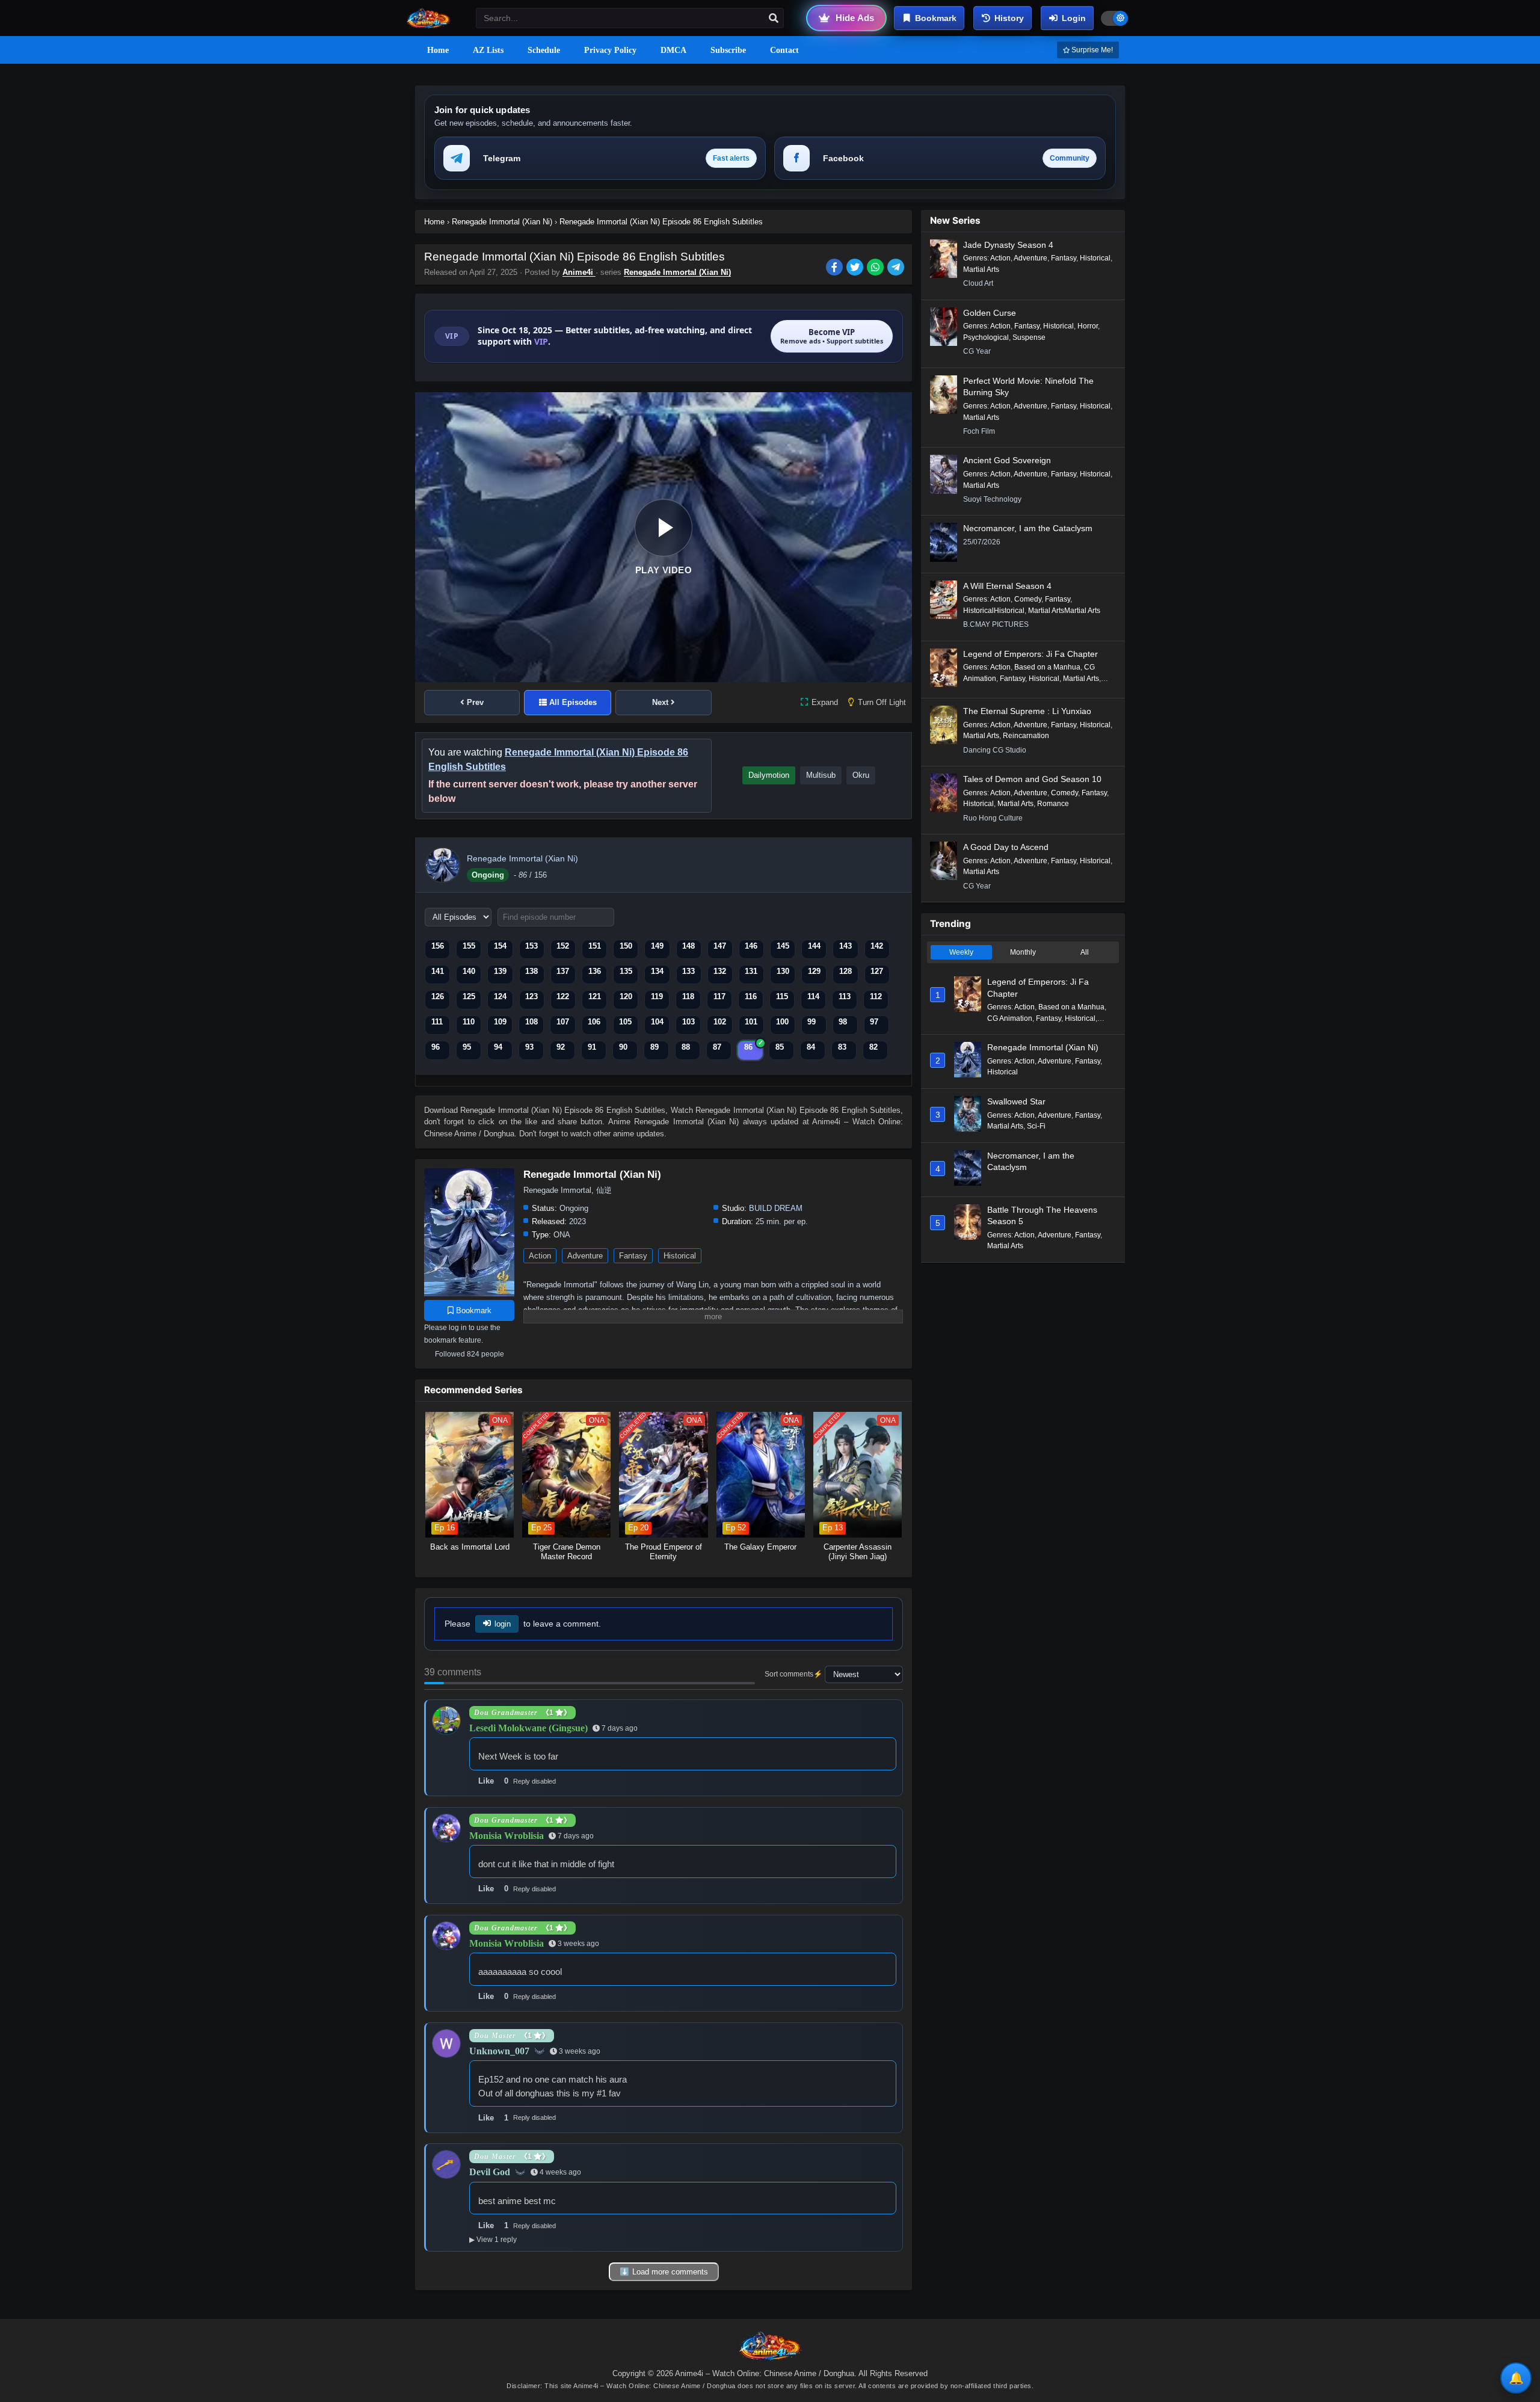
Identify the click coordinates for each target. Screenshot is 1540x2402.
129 (814, 971)
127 (877, 971)
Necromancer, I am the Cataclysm (1028, 528)
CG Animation (1010, 1018)
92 (561, 1047)
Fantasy (633, 1256)
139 (500, 971)
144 (814, 946)
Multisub (821, 775)
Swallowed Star (1016, 1101)
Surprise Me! (1091, 50)
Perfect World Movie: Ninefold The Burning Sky (1028, 387)
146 (751, 946)
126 (438, 996)
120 (626, 996)
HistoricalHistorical (994, 611)
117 (719, 996)
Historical (680, 1256)
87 (717, 1047)
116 (751, 996)
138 (531, 971)
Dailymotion (769, 775)
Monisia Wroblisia (507, 1836)
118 (688, 996)
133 (688, 971)
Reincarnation (1026, 736)
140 (469, 971)
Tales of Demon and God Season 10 (1032, 779)
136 (595, 971)
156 (438, 946)
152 (563, 946)
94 (498, 1047)
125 (469, 996)
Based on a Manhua (1047, 667)
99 (812, 1022)
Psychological (986, 337)
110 (469, 1022)
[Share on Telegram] (897, 268)
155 (469, 946)
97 (874, 1022)
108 (531, 1022)
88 (686, 1047)
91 (592, 1047)
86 (748, 1047)
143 (845, 946)
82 (873, 1047)
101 (751, 1022)
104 (657, 1022)
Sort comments (789, 1674)
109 (500, 1022)
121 (595, 996)
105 (625, 1022)
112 (876, 996)
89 (654, 1047)
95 (467, 1047)
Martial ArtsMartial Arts (1064, 611)
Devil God (490, 2172)
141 (438, 971)
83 (842, 1047)
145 (783, 946)
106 (594, 1022)
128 (845, 971)
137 (563, 971)
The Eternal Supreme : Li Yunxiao (1027, 711)
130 (783, 971)
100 (782, 1022)
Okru (861, 775)
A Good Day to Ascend (1006, 847)
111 (437, 1022)
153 (531, 946)
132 (720, 971)
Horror (1088, 326)
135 (626, 971)
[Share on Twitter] (857, 268)
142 (877, 946)
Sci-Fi (1036, 1126)
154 (500, 946)
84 (811, 1047)
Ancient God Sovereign (1007, 460)
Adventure (585, 1256)
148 (688, 946)
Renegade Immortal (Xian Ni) (677, 272)
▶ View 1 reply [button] (493, 2240)
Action (540, 1256)
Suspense (1029, 337)
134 (657, 971)
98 (843, 1022)
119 (657, 996)
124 (500, 996)
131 (751, 971)
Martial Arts (981, 269)
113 (845, 996)
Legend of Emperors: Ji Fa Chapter (1030, 654)
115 (782, 996)
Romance (1053, 804)
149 (657, 946)
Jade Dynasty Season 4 (1008, 245)
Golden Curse (990, 313)
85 (780, 1047)
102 (720, 1022)
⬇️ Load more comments (664, 2272)
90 (623, 1047)
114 (813, 996)
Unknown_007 (499, 2051)
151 (595, 946)
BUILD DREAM (776, 1208)
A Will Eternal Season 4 (1007, 586)
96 (436, 1047)
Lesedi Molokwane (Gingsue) (528, 1728)
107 (563, 1022)
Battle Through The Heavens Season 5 (1042, 1216)
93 (529, 1047)
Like (486, 1781)
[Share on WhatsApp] (877, 268)
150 (626, 946)
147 (720, 946)
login (503, 1624)
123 (531, 996)
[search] (774, 19)
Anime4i (579, 272)
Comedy (1028, 599)
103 (688, 1022)
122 (563, 996)
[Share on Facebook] (836, 268)
